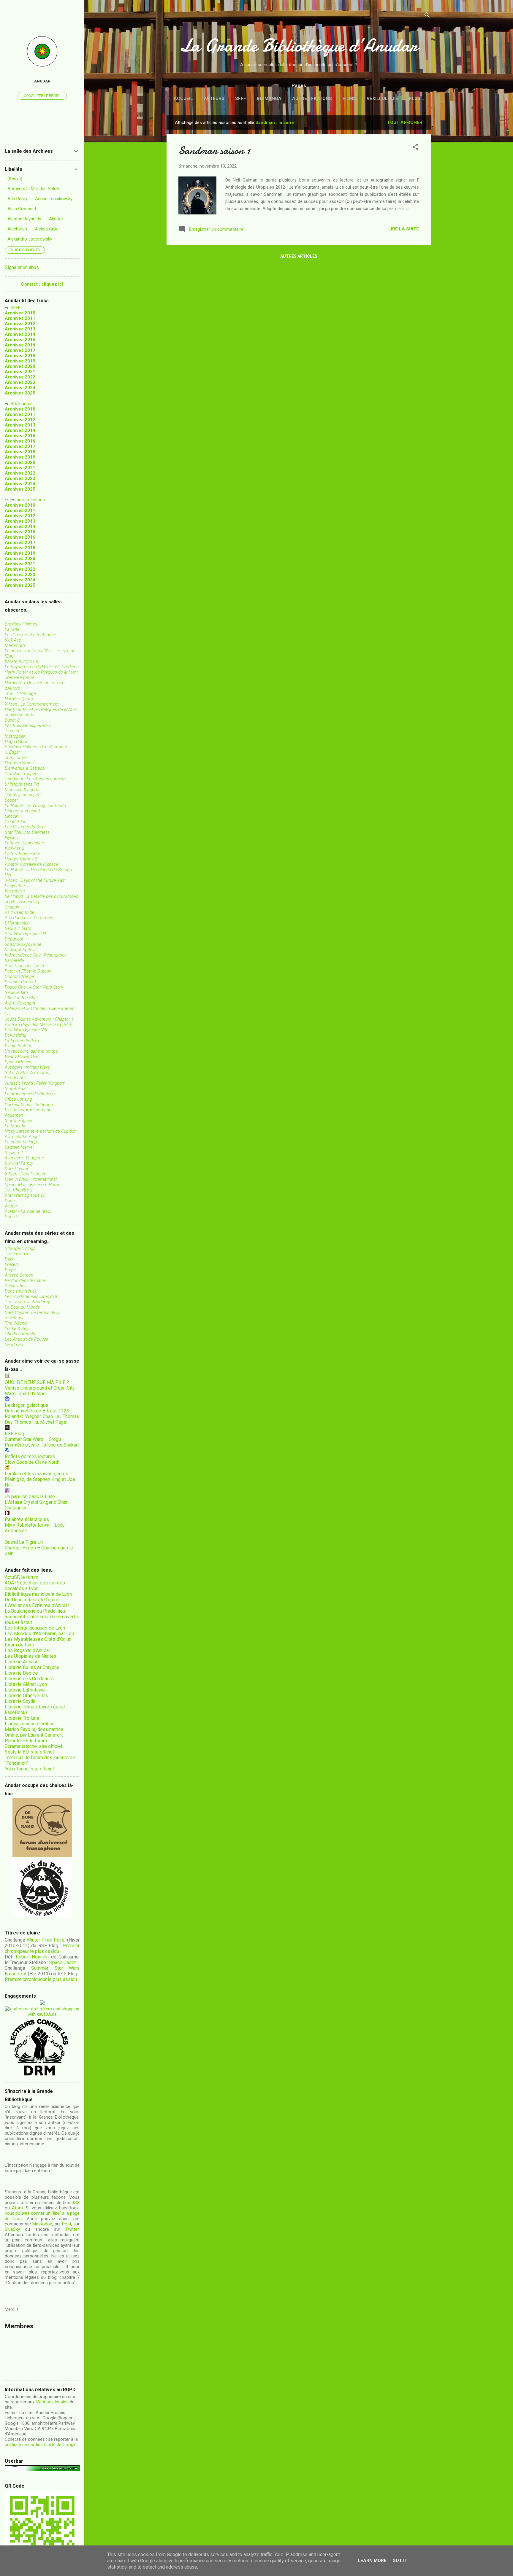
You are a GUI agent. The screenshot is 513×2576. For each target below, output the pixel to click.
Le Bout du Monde (22, 1307)
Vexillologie (382, 98)
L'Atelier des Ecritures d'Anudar (37, 1605)
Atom (17, 2208)
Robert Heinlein (32, 1957)
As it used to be (20, 912)
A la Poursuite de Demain (29, 918)
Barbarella (14, 960)
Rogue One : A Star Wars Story (34, 987)
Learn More (372, 2561)
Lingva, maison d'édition (30, 1724)
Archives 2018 (20, 356)
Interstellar (15, 891)
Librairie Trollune (22, 1718)
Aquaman (14, 1115)
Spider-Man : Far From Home (33, 1185)
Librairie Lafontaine (25, 1690)
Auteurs (214, 98)
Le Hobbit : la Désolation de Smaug (38, 870)
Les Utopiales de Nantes (31, 1656)
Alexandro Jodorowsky (30, 239)
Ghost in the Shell (22, 998)
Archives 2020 (20, 366)
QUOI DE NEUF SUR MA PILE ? (37, 1382)
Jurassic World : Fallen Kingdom (35, 1083)
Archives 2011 (20, 318)
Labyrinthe (15, 886)
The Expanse (17, 1254)
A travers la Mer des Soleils (34, 189)
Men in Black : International (31, 1179)
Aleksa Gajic (47, 229)
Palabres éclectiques (27, 1519)
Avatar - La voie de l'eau (27, 1211)
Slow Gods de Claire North (32, 1462)
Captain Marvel (19, 1147)
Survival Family (19, 1163)
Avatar (11, 1206)
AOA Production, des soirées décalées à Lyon (35, 1586)
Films (349, 98)
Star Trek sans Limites (26, 966)
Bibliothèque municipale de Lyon (38, 1594)
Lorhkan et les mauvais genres (37, 1474)
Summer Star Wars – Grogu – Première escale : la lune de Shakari (42, 1442)
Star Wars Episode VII (25, 934)
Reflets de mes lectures (30, 1456)
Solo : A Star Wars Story (28, 1073)
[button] (415, 148)
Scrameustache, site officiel (33, 1746)
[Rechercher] (427, 16)
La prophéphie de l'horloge (30, 1094)
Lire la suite (404, 229)
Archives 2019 (20, 361)
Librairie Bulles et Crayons (32, 1667)
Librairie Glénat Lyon (26, 1684)
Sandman (14, 1345)
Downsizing (16, 1035)
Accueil (183, 98)
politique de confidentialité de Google (41, 2445)
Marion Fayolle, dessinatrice (34, 1729)
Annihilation (16, 1286)
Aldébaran (17, 229)
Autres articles (299, 256)
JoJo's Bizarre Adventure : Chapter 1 (39, 1019)
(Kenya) (15, 179)
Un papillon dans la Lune (30, 1497)
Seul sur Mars (18, 928)
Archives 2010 (20, 313)
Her (8, 875)
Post (67, 2224)
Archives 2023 (20, 382)
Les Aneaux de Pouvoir (27, 1339)
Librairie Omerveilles (26, 1696)
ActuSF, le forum (22, 1577)
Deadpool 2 (16, 1078)
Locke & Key (17, 1328)
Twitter (72, 2229)
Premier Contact (20, 982)
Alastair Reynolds (24, 219)
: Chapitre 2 (19, 1190)
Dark (9, 1259)
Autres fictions (312, 98)
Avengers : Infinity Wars (27, 1067)
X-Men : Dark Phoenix (25, 1174)
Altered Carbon (19, 1275)
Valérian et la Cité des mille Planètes (39, 1008)
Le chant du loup (21, 1142)
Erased (11, 1264)
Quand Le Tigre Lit (24, 1542)
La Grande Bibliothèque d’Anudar (299, 45)
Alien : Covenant (20, 1003)
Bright (10, 1270)
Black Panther (18, 1046)
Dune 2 (12, 1217)
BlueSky (12, 2229)
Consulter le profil (42, 96)
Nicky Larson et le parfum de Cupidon (41, 1131)
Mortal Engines (19, 1121)
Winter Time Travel (46, 1940)
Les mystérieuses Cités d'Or (31, 1296)
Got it (400, 2561)
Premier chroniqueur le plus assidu (42, 1948)
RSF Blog (14, 1434)
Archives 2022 (20, 377)
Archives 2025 (20, 393)
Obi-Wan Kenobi (20, 1334)
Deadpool (14, 939)
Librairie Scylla (20, 1701)
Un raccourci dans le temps (31, 1051)
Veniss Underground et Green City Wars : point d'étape (40, 1391)
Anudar (42, 81)
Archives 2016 (20, 345)
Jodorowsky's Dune (23, 944)
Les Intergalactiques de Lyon (35, 1628)
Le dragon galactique (26, 1405)
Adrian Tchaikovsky (54, 199)
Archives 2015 (20, 340)
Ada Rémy (17, 199)
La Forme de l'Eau (22, 1040)
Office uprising (18, 1099)
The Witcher (16, 1323)
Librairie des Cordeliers (29, 1679)
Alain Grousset (22, 209)
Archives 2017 (20, 350)
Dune (10, 1201)
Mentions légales (52, 2402)
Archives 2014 (20, 334)
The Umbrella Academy (27, 1302)
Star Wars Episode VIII (26, 1030)
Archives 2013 (20, 329)
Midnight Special (21, 950)
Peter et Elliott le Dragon (28, 971)
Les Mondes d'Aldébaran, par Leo (39, 1634)
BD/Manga (269, 98)
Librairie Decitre (21, 1673)
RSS (76, 2203)
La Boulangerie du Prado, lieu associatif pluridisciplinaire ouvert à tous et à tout (42, 1617)
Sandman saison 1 (214, 151)
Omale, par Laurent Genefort (34, 1735)
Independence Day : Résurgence (36, 955)
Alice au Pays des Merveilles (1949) (39, 1024)
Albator (56, 219)
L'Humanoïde (17, 923)
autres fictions (31, 500)
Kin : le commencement (28, 1110)
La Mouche (16, 1126)
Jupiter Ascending (22, 902)
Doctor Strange (19, 976)
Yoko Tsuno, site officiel (29, 1769)
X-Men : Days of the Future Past (35, 880)
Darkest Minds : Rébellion (29, 1105)
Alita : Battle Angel (22, 1137)
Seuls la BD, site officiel (29, 1752)
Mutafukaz (15, 1089)
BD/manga (21, 404)
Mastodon (42, 2224)
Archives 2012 (20, 324)
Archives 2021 (20, 372)
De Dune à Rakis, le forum (31, 1600)
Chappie (12, 907)
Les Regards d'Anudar (27, 1650)
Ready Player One (22, 1057)
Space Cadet (62, 1962)
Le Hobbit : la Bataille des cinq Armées (41, 896)
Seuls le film (16, 992)
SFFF (241, 98)
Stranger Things (20, 1248)
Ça (7, 1014)
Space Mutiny (18, 1062)
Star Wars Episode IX (25, 1195)
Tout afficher (405, 122)
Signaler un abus (22, 267)
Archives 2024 (20, 388)
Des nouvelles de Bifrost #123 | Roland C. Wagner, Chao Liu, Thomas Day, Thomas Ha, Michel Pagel (42, 1416)
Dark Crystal (16, 1169)
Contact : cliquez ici (42, 284)
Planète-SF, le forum (26, 1741)
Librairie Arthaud (22, 1662)
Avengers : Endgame (24, 1158)
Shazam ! (14, 1153)
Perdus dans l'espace (25, 1280)
